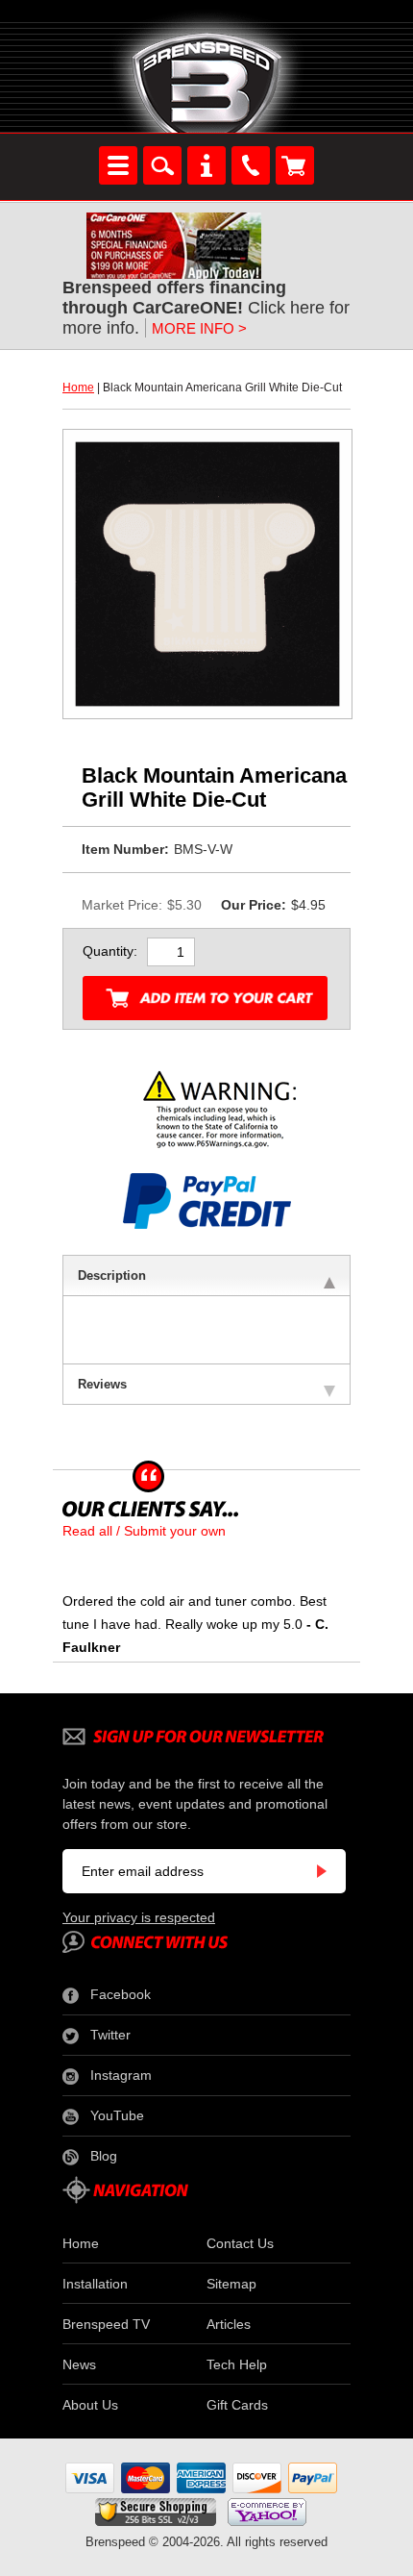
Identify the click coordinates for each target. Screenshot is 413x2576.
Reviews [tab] (102, 1384)
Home (78, 388)
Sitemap (231, 2284)
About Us (90, 2405)
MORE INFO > (199, 328)
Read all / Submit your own (144, 1531)
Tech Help (237, 2364)
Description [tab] (112, 1275)
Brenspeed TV (106, 2324)
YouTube (117, 2115)
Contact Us (240, 2243)
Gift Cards (237, 2405)
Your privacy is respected (139, 1917)
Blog (104, 2156)
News (79, 2364)
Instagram (121, 2075)
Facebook (121, 1994)
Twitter (110, 2035)
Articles (229, 2324)
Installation (95, 2284)
